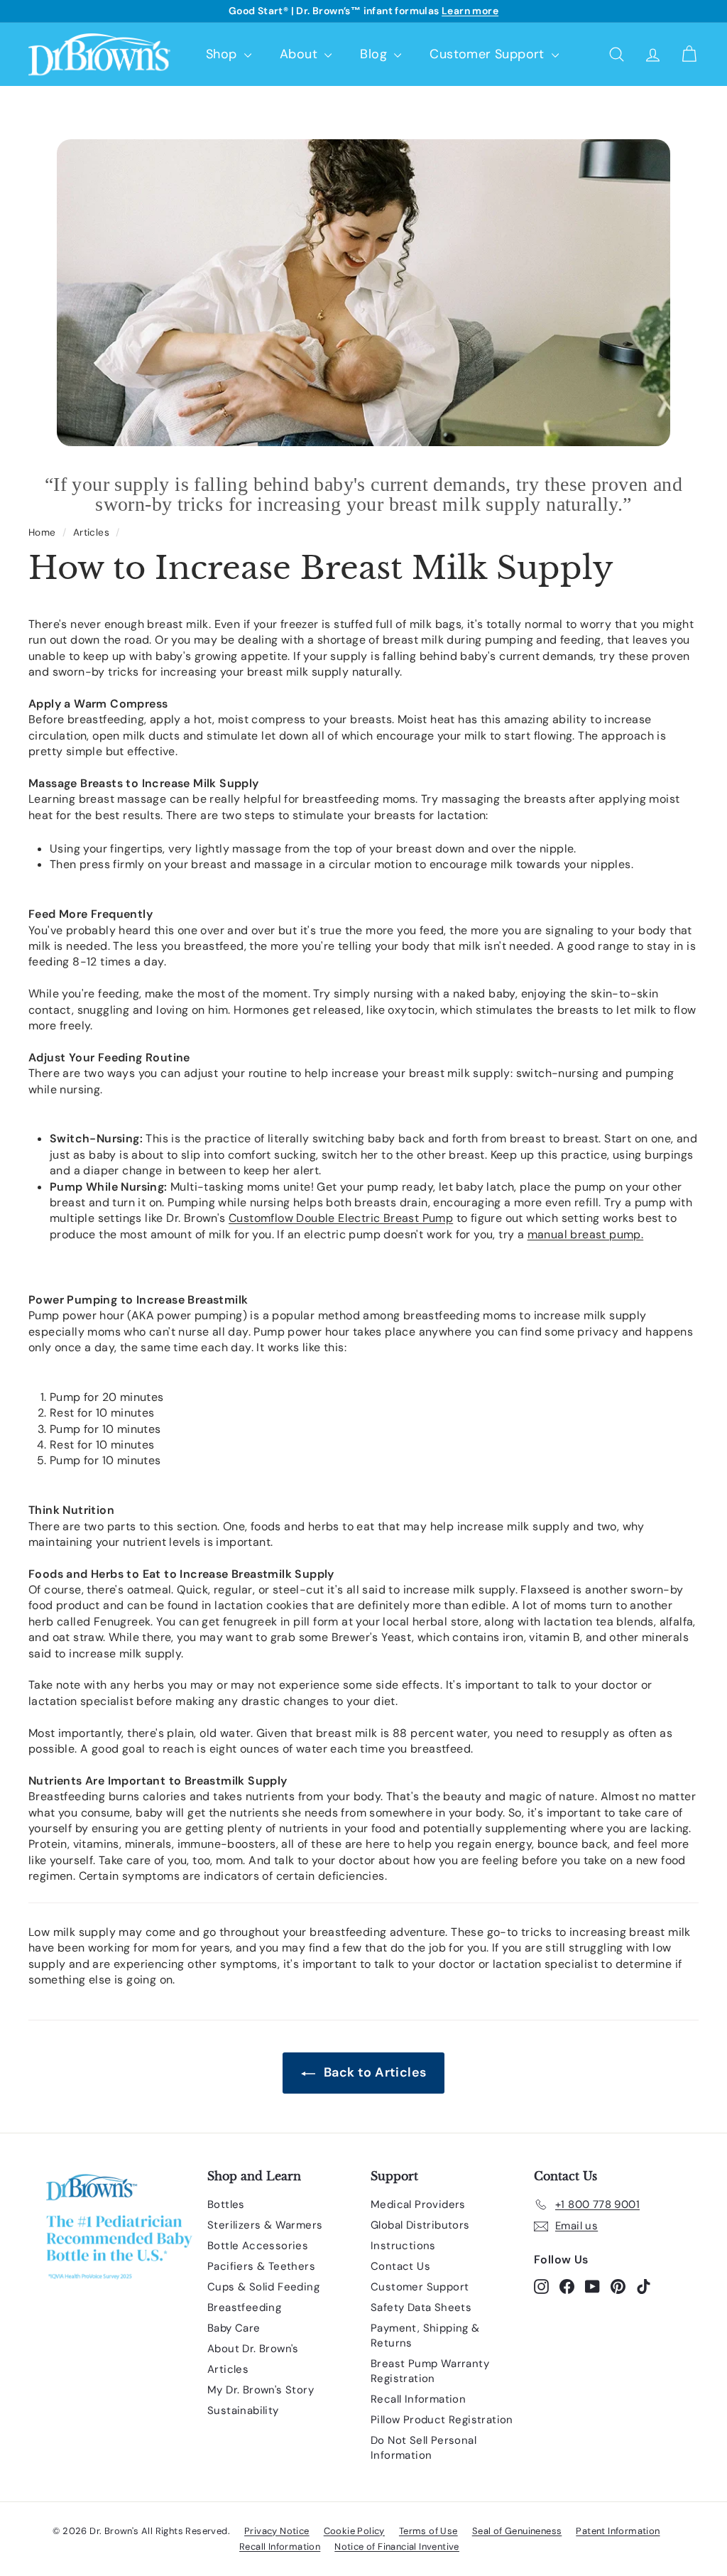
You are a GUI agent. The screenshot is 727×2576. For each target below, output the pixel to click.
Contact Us (400, 2266)
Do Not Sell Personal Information (423, 2448)
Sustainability (243, 2410)
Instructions (403, 2246)
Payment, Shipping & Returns (425, 2336)
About (300, 54)
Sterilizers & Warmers (265, 2225)
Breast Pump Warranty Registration (430, 2371)
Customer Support (489, 54)
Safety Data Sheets (421, 2307)
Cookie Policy (354, 2531)
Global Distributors (420, 2225)
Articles (91, 532)
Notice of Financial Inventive (397, 2547)
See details (448, 11)
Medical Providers (418, 2204)
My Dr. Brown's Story (261, 2390)
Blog (375, 54)
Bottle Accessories (258, 2246)
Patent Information (618, 2531)
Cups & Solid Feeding (263, 2287)
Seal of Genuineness (517, 2531)
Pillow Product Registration (442, 2420)
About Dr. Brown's (253, 2349)
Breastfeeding (244, 2307)
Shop (223, 54)
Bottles (226, 2204)
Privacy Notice (277, 2531)
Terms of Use (428, 2531)
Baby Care (234, 2328)
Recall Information (418, 2399)
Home (42, 532)
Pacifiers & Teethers (261, 2266)
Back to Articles (374, 2072)
